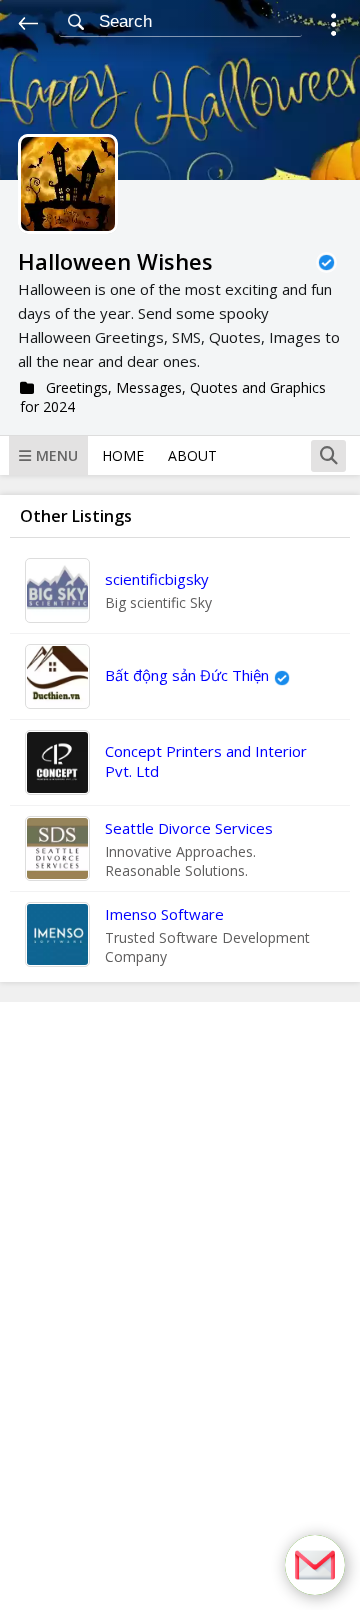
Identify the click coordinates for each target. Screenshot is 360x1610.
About (192, 455)
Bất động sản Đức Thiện (187, 675)
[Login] (333, 27)
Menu (57, 455)
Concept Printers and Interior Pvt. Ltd (206, 761)
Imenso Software (164, 914)
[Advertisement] (180, 1306)
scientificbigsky (157, 579)
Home (123, 455)
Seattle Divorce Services (189, 828)
